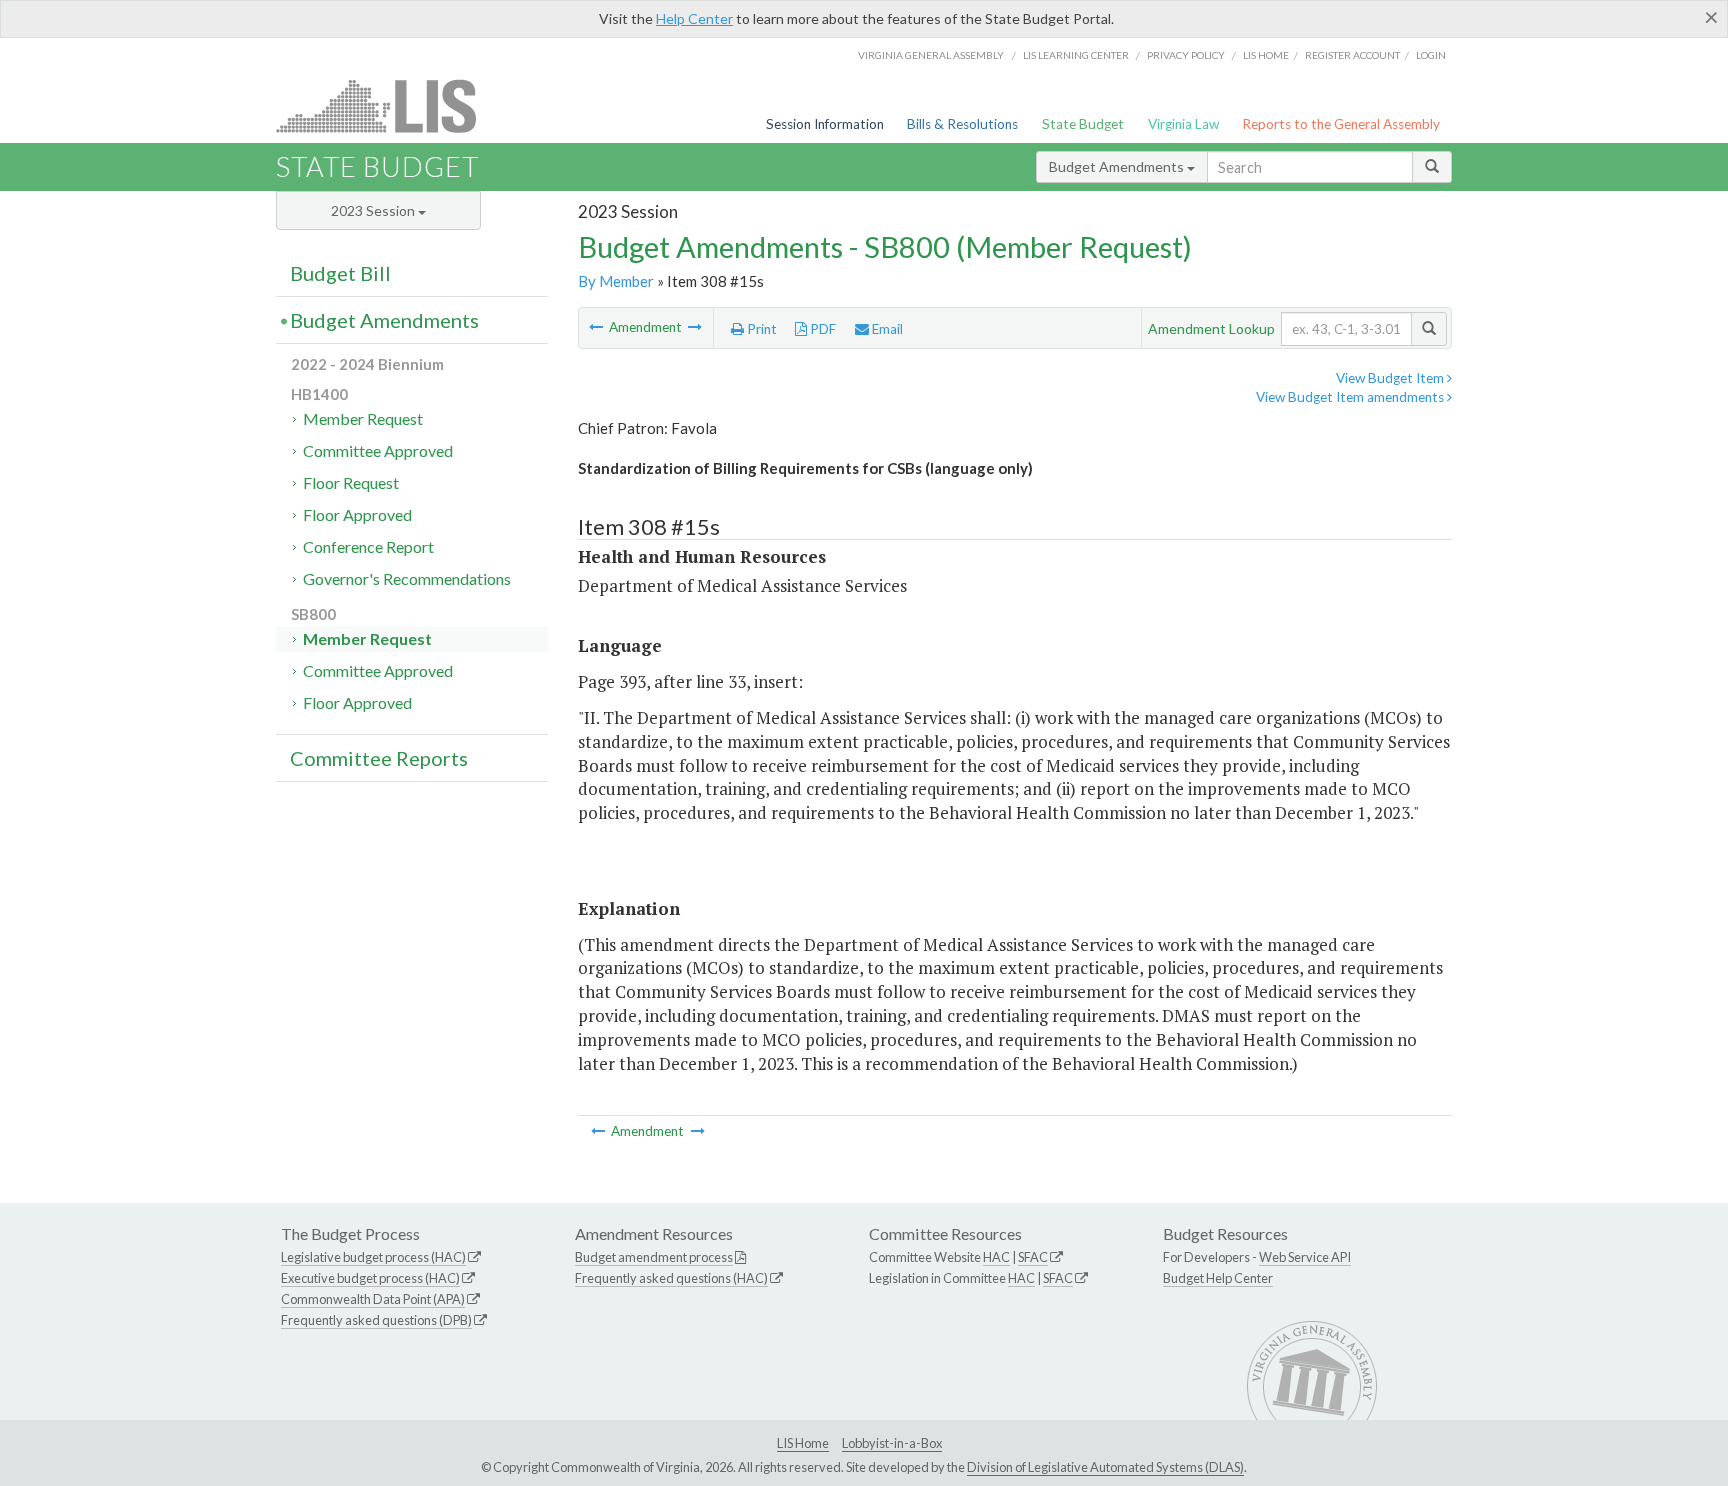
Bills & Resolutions (962, 124)
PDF (821, 329)
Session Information (825, 124)
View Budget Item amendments (1351, 397)
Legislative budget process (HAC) (373, 1257)
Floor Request (351, 482)
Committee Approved (378, 450)
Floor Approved (357, 514)
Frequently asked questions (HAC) (671, 1278)
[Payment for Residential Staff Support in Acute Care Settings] (597, 327)
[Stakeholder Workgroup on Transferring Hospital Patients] (695, 327)
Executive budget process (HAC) (370, 1278)
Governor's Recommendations (407, 578)
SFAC (1033, 1257)
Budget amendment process (654, 1257)
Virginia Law (1183, 124)
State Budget (1083, 124)
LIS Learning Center (1076, 55)
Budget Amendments (1118, 166)
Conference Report (368, 546)
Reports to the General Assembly (1341, 124)
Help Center (694, 18)
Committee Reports (379, 758)
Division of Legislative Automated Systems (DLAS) (1105, 1467)
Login (1431, 55)
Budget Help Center (1218, 1278)
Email (886, 329)
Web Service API (1305, 1257)
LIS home (1266, 55)
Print (760, 329)
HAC (996, 1257)
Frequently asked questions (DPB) (376, 1320)
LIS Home (803, 1443)
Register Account (1352, 55)
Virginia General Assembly (931, 55)
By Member (616, 281)
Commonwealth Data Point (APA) (373, 1299)
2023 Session (374, 210)
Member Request (363, 418)
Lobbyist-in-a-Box (892, 1443)
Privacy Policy (1186, 55)
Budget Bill (340, 273)
